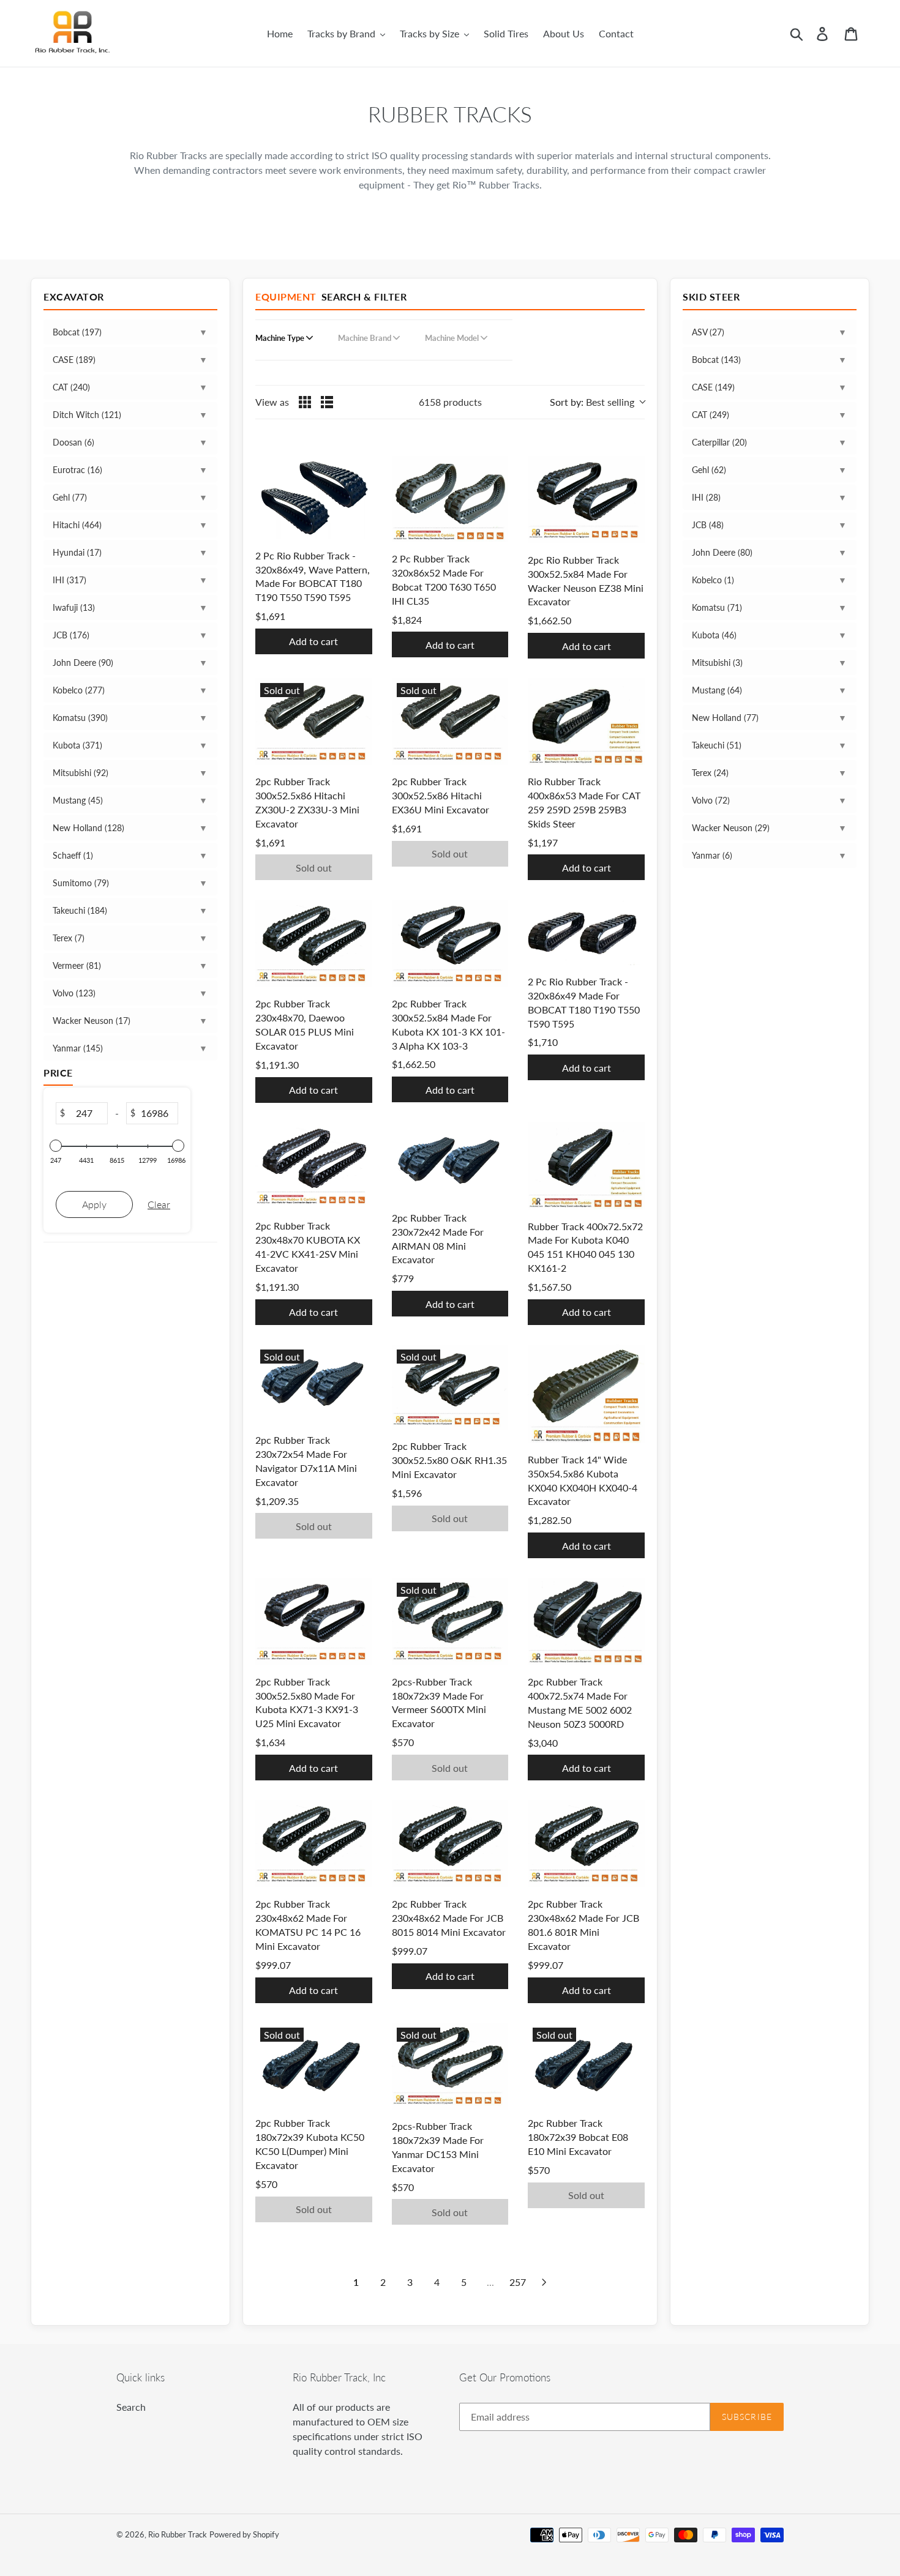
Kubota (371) (77, 745)
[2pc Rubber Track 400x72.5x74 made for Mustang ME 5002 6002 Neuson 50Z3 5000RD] (586, 1622)
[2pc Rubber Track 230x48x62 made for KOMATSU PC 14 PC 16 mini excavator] (314, 1844)
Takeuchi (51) (717, 745)
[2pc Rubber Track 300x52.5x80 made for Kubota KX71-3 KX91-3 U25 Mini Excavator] (314, 1622)
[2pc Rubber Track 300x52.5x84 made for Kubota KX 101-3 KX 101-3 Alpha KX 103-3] (450, 943)
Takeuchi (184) (80, 910)
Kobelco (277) (79, 690)
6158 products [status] (450, 402)
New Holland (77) (725, 718)
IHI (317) (69, 580)
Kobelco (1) (713, 580)
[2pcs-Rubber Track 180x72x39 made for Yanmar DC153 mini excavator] (450, 2066)
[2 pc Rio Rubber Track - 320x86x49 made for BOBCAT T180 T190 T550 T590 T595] (586, 932)
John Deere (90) (83, 663)
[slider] (56, 1146)
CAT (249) (711, 415)
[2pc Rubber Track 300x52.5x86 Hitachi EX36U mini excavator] (450, 722)
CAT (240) (71, 387)
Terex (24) (710, 773)
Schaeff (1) (73, 855)
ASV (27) (708, 332)
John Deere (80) (722, 552)
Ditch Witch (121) (87, 415)
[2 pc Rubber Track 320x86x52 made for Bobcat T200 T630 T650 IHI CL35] (450, 499)
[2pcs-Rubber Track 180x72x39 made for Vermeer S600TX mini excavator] (450, 1622)
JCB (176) (71, 635)
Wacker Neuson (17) (92, 1021)
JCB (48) (708, 525)
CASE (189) (74, 360)
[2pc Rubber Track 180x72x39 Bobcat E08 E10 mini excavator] (586, 2065)
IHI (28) (706, 497)
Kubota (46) (714, 635)
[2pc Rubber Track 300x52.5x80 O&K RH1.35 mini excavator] (450, 1387)
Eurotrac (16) (77, 470)
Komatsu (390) (80, 718)
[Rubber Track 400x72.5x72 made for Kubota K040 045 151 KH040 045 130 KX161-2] (586, 1166)
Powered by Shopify (244, 2534)
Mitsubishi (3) (717, 663)
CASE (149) (713, 387)
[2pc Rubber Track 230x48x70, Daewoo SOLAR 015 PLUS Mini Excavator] (314, 943)
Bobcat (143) (716, 360)
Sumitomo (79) (81, 883)
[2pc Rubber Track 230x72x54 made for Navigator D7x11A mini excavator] (314, 1384)
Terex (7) (69, 938)
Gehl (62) (709, 470)
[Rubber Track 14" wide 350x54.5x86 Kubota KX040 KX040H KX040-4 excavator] (586, 1394)
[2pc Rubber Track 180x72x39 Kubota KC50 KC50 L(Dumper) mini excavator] (314, 2065)
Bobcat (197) (77, 332)
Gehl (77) (70, 497)
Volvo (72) (711, 800)
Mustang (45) (78, 800)
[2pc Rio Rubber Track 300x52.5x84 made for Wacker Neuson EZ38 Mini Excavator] (586, 500)
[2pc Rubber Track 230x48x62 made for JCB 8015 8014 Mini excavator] (450, 1844)
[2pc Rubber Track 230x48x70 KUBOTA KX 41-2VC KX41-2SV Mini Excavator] (314, 1166)
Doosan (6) (73, 442)
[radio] (305, 402)
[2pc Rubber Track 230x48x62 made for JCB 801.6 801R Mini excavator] (586, 1844)
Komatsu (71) (717, 607)
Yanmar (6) (712, 855)
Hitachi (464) (77, 525)
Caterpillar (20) (719, 442)
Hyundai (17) (77, 552)
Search (131, 2407)
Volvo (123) (74, 993)
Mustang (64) (717, 690)
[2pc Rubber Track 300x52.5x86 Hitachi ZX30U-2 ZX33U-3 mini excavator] (314, 722)
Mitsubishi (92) (81, 773)
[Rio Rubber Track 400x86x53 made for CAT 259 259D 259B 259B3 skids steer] (586, 722)
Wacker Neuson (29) (731, 828)
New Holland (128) (88, 828)
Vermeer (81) (77, 965)
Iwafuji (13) (74, 607)
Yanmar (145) (78, 1048)
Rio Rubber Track (178, 2534)
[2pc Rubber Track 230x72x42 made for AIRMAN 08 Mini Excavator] (450, 1162)
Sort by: (592, 402)
